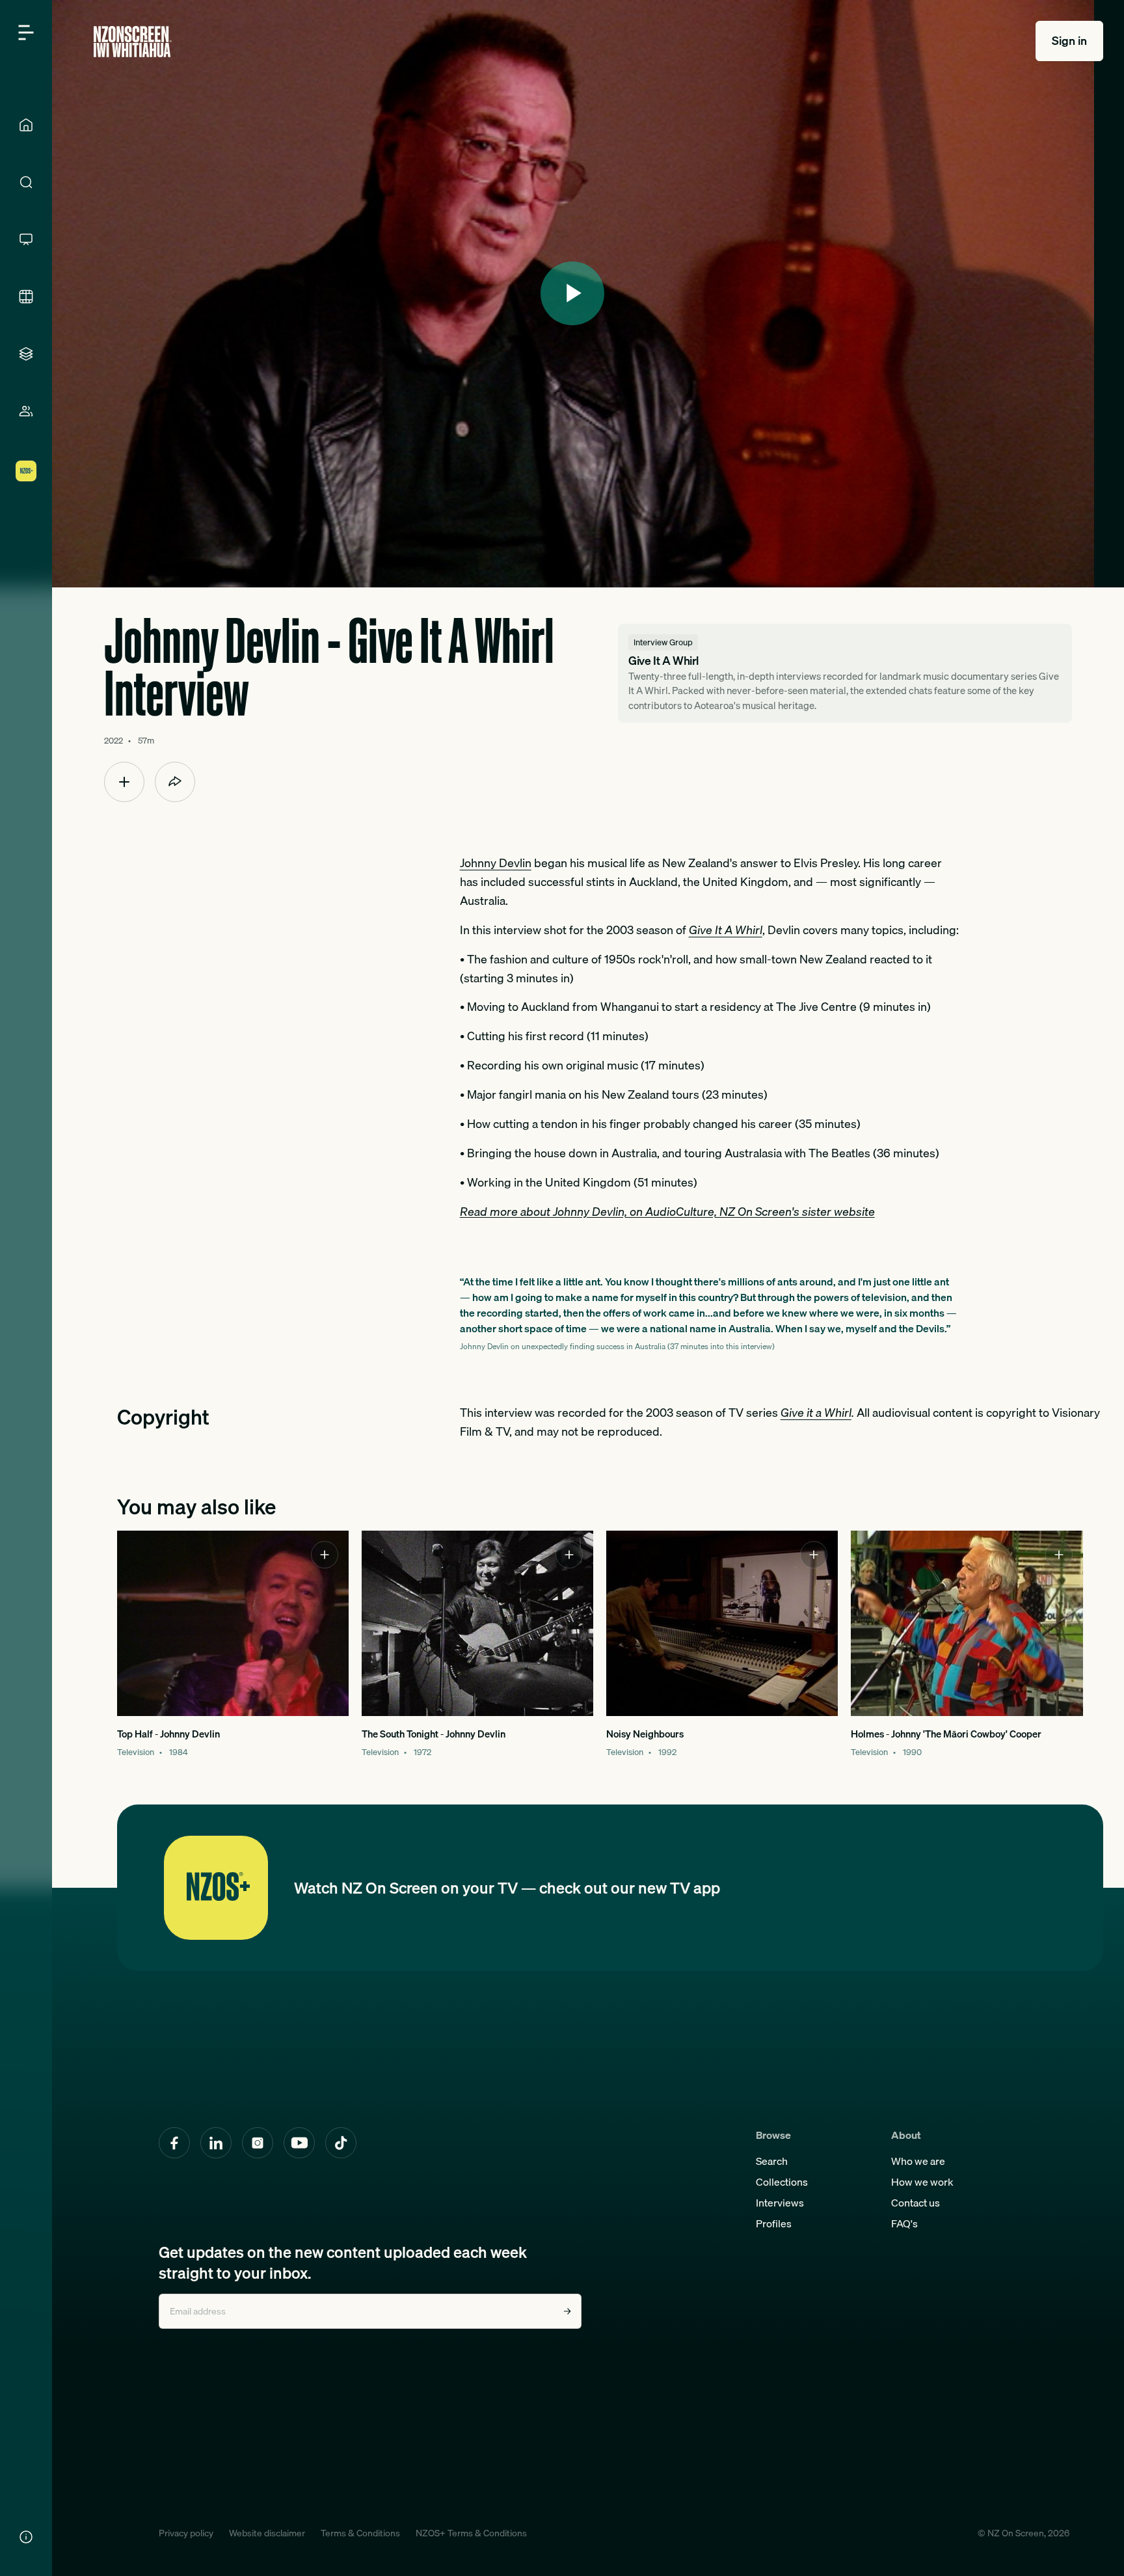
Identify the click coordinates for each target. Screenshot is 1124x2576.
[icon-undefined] (124, 782)
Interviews (780, 2203)
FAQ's (904, 2223)
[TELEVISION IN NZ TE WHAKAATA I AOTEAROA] (26, 239)
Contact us (916, 2203)
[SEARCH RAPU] (26, 182)
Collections (782, 2182)
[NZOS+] (26, 471)
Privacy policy (186, 2533)
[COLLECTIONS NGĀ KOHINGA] (26, 354)
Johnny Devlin (496, 863)
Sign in (1069, 41)
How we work (922, 2182)
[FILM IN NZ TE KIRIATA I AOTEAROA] (26, 297)
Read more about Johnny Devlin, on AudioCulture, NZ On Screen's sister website (667, 1212)
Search (772, 2161)
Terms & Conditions (360, 2533)
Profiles (774, 2223)
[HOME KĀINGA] (26, 125)
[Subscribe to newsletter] (567, 2311)
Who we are (918, 2161)
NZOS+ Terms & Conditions (471, 2533)
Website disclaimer (267, 2533)
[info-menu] (26, 2537)
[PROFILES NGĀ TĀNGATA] (26, 411)
